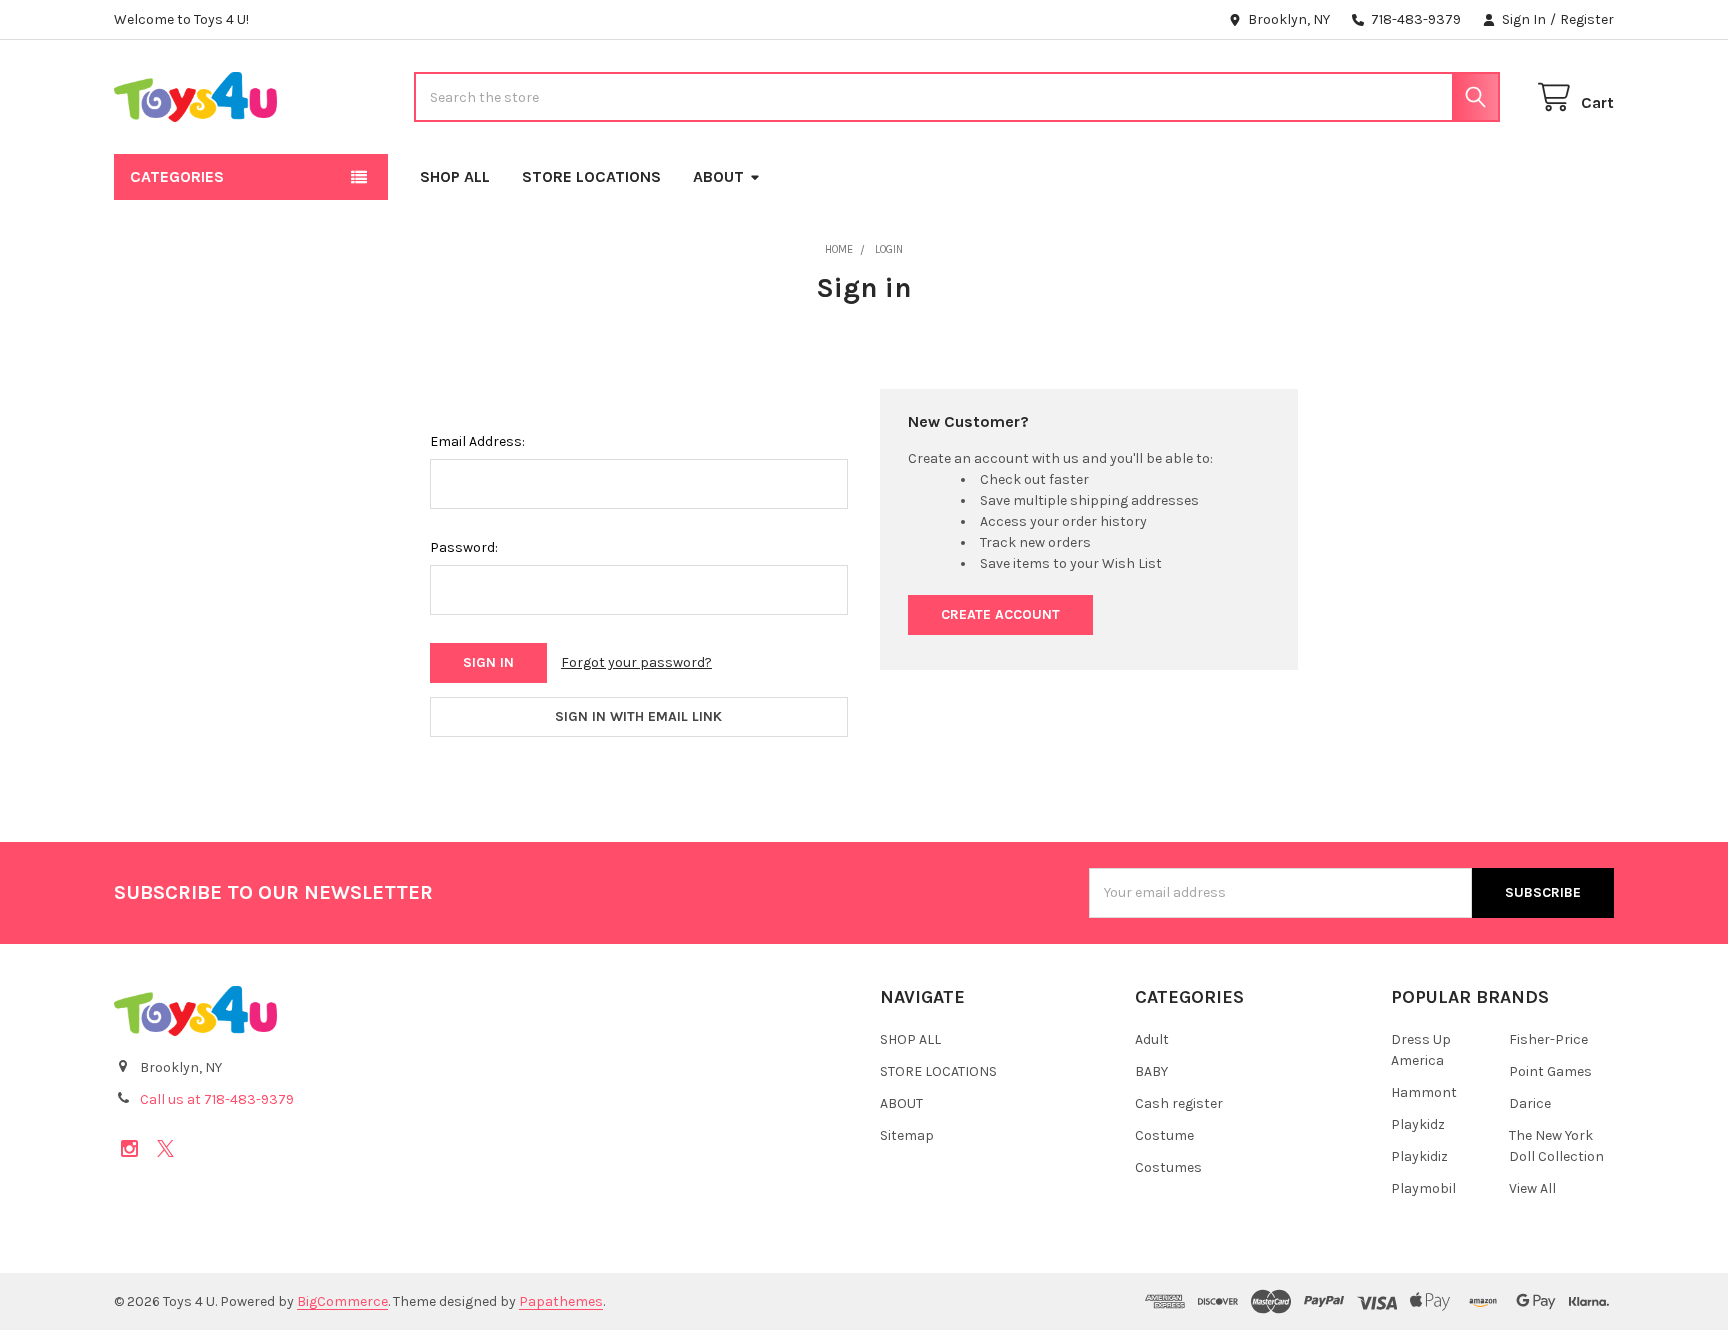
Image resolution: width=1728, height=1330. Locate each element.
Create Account (1000, 614)
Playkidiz (1419, 1156)
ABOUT (718, 176)
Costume (1164, 1135)
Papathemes (561, 1301)
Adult (1152, 1039)
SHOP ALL (455, 176)
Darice (1530, 1103)
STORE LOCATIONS (591, 176)
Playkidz (1418, 1124)
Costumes (1168, 1167)
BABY (1151, 1071)
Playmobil (1423, 1188)
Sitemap (907, 1135)
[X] (165, 1148)
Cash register (1179, 1103)
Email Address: (477, 441)
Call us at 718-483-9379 (217, 1099)
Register (1587, 19)
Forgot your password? (636, 662)
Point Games (1550, 1071)
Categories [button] (177, 176)
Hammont (1424, 1092)
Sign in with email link (638, 716)
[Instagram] (129, 1148)
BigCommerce (342, 1301)
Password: (464, 547)
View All (1532, 1188)
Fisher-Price (1548, 1039)
